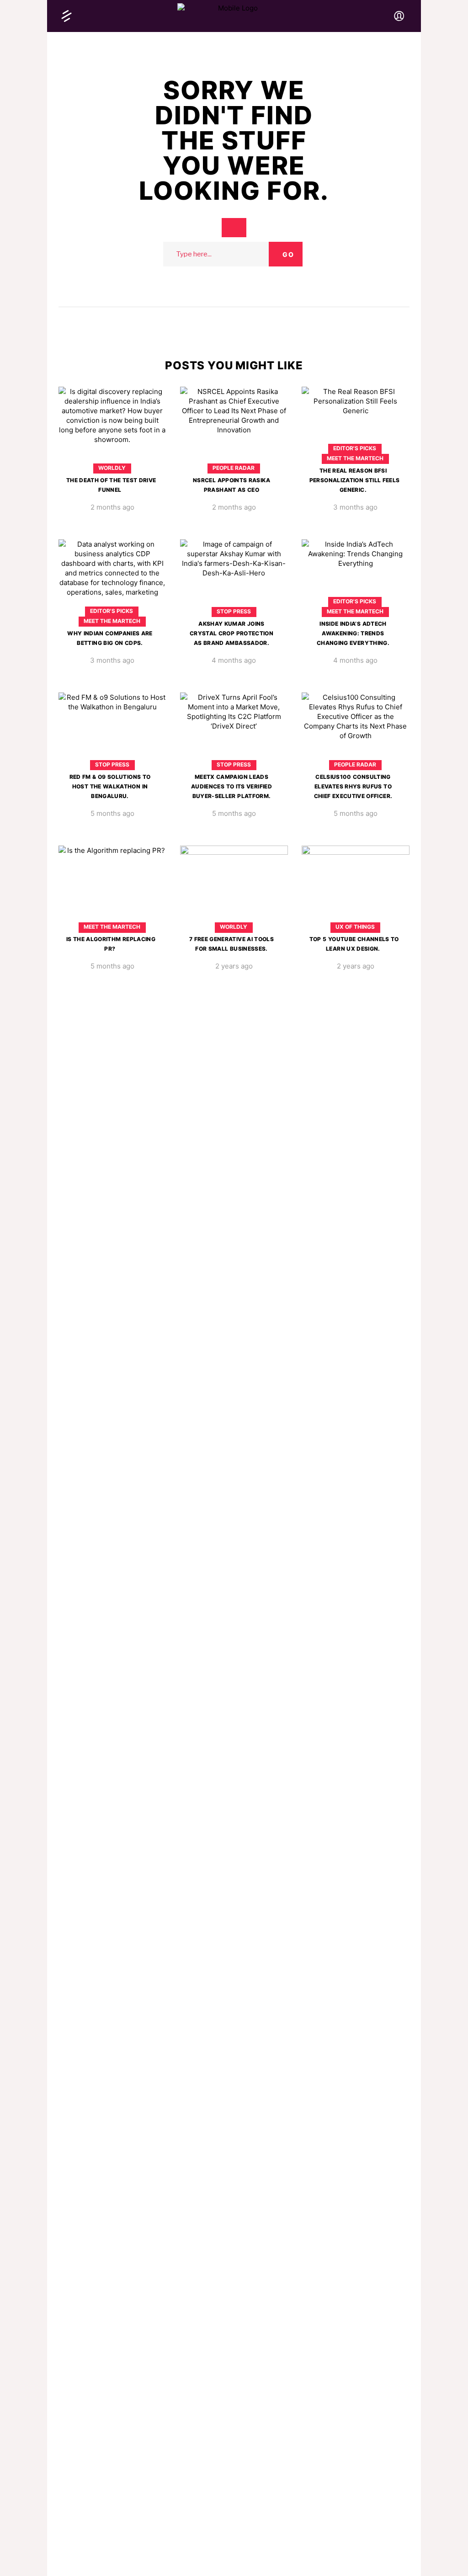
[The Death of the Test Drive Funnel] (112, 456)
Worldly (112, 468)
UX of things (355, 927)
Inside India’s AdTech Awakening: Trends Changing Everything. (353, 633)
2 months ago (112, 507)
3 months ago (355, 507)
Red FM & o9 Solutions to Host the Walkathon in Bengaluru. (110, 786)
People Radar (234, 468)
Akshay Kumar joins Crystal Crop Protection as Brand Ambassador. (231, 633)
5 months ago (112, 813)
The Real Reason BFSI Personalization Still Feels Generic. (355, 480)
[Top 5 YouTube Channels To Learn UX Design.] (356, 915)
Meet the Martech (355, 458)
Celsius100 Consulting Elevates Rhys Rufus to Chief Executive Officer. (353, 786)
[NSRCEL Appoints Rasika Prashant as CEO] (234, 456)
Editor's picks (355, 448)
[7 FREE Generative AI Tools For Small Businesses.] (234, 915)
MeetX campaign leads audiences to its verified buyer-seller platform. (231, 786)
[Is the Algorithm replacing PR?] (112, 915)
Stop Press (234, 611)
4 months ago (234, 660)
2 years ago (234, 966)
